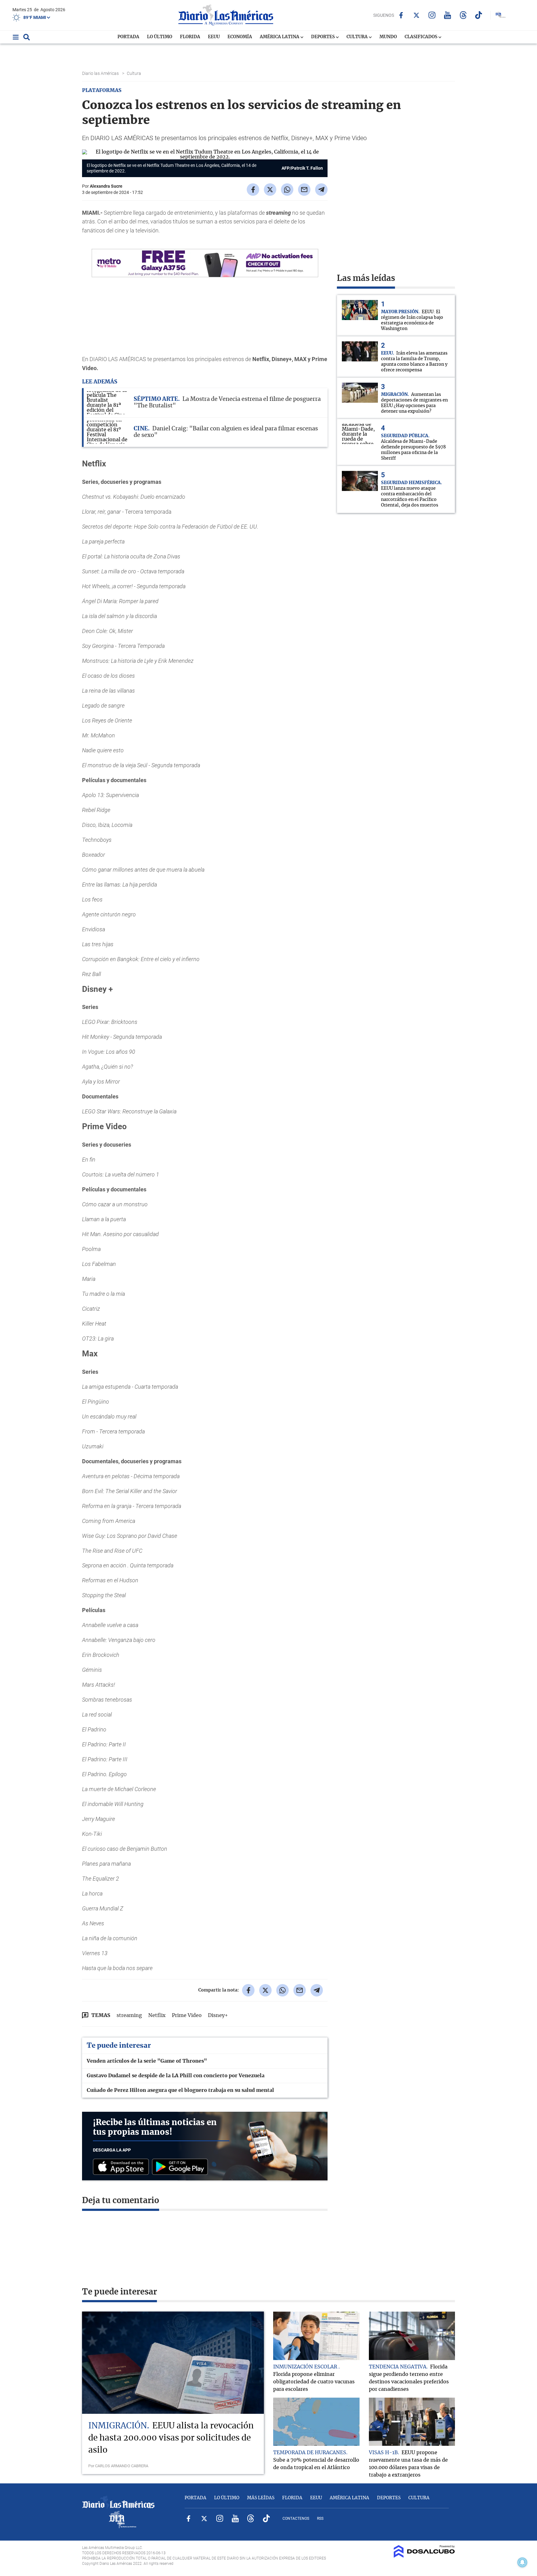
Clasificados (421, 37)
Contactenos (296, 2519)
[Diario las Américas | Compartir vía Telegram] (321, 190)
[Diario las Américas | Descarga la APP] (122, 2167)
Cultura (358, 37)
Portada (128, 37)
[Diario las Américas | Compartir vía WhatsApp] (287, 190)
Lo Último (160, 37)
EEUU (214, 37)
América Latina (280, 37)
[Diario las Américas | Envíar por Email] (304, 190)
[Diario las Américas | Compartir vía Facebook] (253, 190)
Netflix (157, 2015)
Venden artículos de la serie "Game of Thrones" (147, 2061)
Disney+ (218, 2015)
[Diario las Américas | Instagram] (432, 15)
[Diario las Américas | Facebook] (401, 15)
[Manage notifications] (522, 2562)
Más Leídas (261, 2498)
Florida (190, 37)
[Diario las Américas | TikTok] (479, 15)
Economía (240, 37)
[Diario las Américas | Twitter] (417, 15)
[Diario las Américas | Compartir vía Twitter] (270, 190)
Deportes (323, 37)
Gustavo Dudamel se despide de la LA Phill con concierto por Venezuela (176, 2076)
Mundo (388, 37)
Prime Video (187, 2015)
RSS (320, 2519)
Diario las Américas (101, 73)
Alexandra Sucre (106, 186)
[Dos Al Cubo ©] (424, 2556)
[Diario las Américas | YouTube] (448, 15)
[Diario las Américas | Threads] (463, 15)
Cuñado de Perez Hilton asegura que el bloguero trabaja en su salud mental (180, 2090)
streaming (129, 2015)
